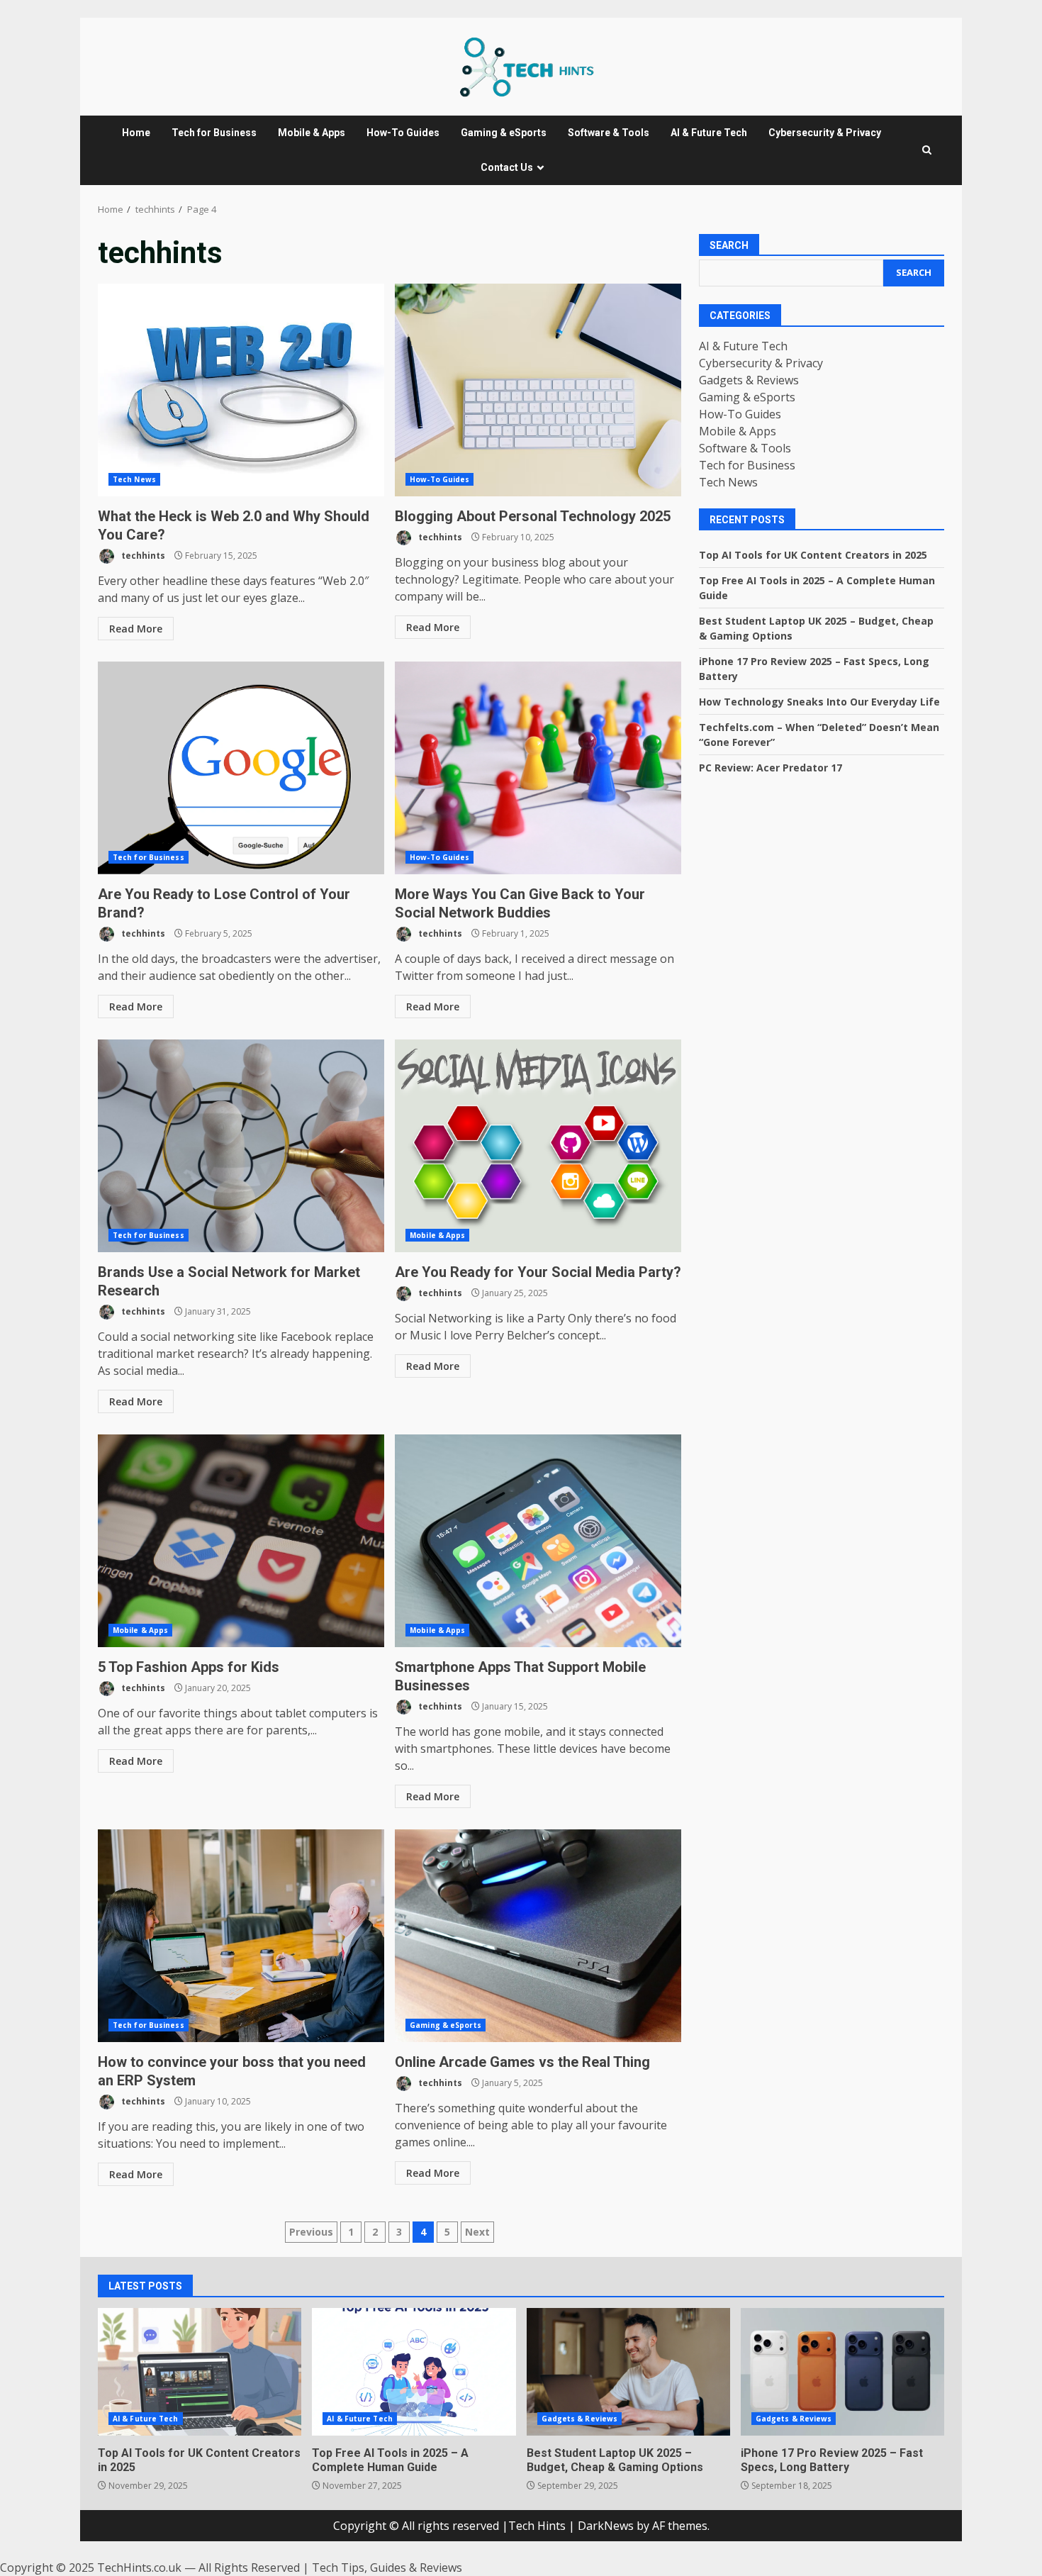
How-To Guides (403, 133)
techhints (142, 556)
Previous (311, 2232)
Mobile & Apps (312, 133)
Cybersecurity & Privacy (825, 133)
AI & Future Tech (709, 133)
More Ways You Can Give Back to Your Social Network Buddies (538, 768)
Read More (136, 629)
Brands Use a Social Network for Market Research (241, 1146)
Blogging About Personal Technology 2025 (538, 390)
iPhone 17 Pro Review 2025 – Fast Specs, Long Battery (842, 2372)
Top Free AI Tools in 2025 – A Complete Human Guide (414, 2372)
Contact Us (507, 167)
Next (477, 2232)
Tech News (134, 479)
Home (136, 133)
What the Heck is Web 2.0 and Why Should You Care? (241, 390)
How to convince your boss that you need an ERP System (241, 1936)
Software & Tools (609, 133)
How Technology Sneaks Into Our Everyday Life (819, 702)
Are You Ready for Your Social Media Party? (538, 1146)
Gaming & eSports (504, 133)
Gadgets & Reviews (749, 380)
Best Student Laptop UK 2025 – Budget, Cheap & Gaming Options (628, 2372)
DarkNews (606, 2526)
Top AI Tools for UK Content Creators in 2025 (813, 555)
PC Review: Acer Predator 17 (771, 768)
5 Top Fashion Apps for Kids (241, 1541)
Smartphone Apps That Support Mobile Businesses (538, 1541)
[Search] (927, 150)
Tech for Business (214, 133)
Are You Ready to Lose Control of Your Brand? (241, 768)
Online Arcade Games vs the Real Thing (538, 1936)
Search (729, 245)
